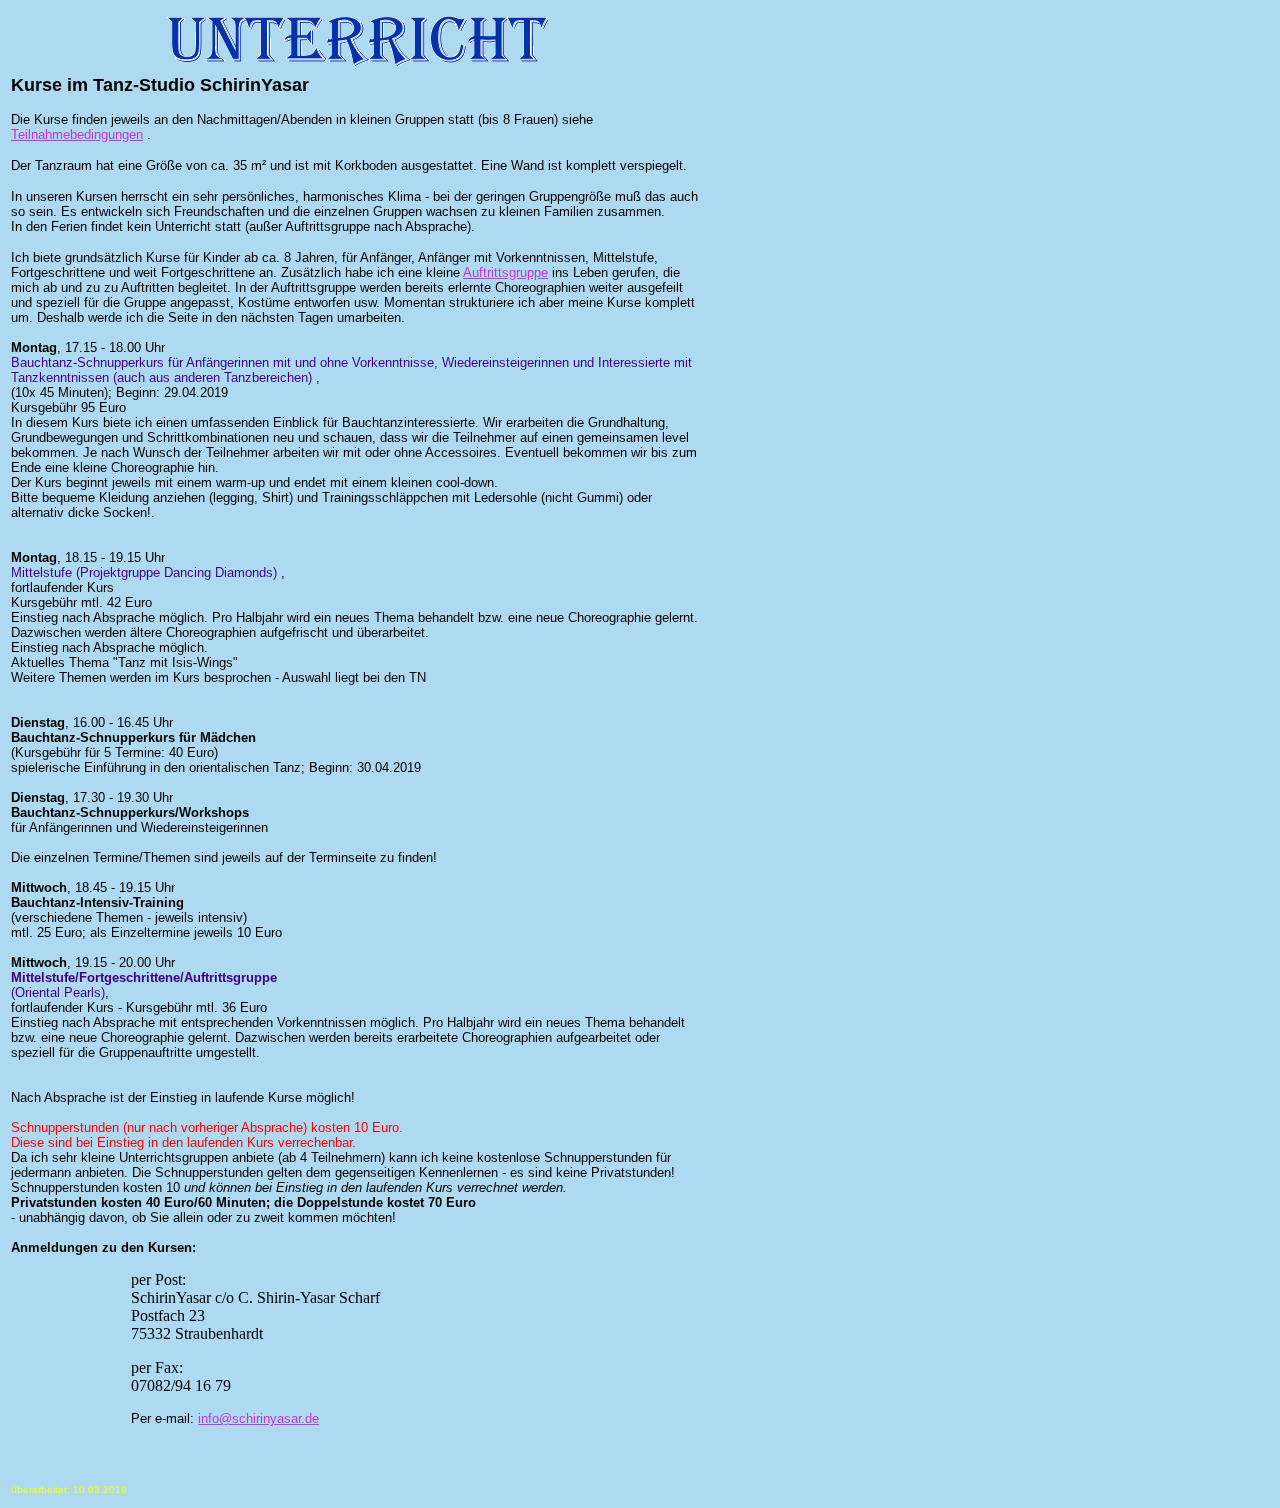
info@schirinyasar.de (258, 1418)
